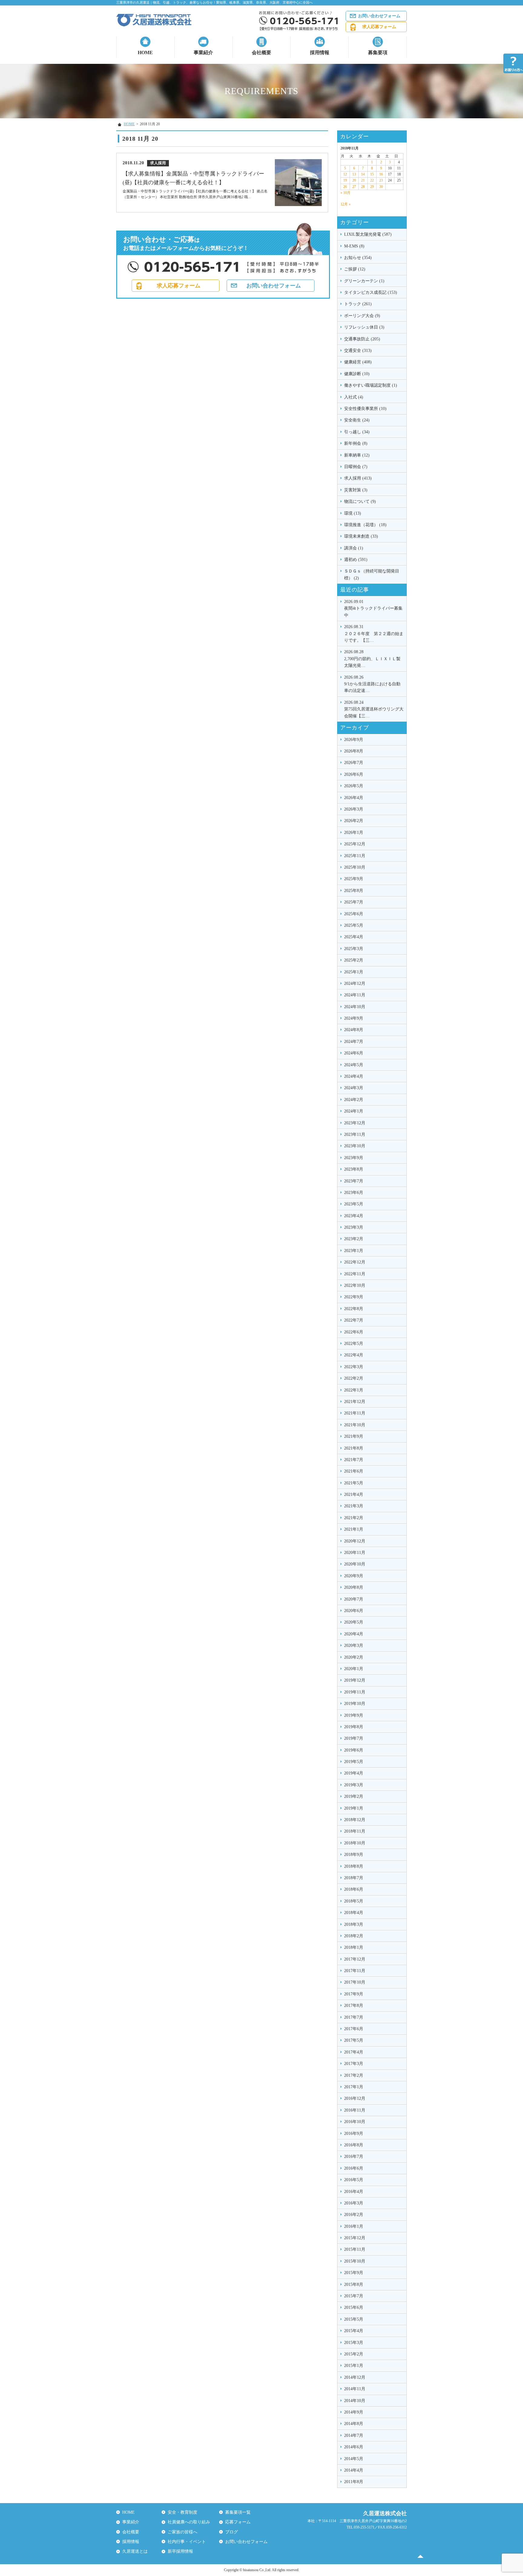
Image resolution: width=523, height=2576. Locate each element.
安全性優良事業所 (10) (365, 409)
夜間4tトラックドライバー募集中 (373, 608)
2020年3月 (354, 1645)
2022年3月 (354, 1367)
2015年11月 (355, 2249)
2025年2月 (354, 960)
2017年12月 (355, 1959)
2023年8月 (354, 1169)
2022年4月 (354, 1355)
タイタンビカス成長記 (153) (371, 292)
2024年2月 (354, 1100)
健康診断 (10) (357, 374)
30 (381, 187)
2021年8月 (354, 1448)
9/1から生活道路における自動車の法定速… (372, 684)
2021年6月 (354, 1471)
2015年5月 (354, 2319)
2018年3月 (354, 1924)
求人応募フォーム (379, 27)
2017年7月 (354, 2017)
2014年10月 (355, 2401)
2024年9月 (354, 1018)
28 (363, 187)
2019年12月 (355, 1680)
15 (372, 174)
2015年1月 (354, 2366)
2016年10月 (355, 2122)
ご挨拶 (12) (355, 269)
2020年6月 (354, 1611)
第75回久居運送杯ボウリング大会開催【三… (374, 709)
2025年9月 (354, 879)
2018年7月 (354, 1878)
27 (354, 187)
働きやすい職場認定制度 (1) (371, 385)
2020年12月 (355, 1541)
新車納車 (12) (357, 455)
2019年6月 (354, 1750)
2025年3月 (354, 949)
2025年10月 (355, 867)
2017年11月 (355, 1971)
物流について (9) (360, 501)
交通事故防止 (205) (362, 339)
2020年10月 (355, 1564)
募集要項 (378, 52)
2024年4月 (354, 1076)
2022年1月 (354, 1390)
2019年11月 (355, 1692)
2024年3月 (354, 1088)
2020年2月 (354, 1657)
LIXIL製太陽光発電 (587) (368, 234)
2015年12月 (355, 2238)
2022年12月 (355, 1262)
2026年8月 (354, 751)
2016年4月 (354, 2192)
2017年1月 (354, 2087)
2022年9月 (354, 1297)
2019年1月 (354, 1808)
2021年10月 (355, 1425)
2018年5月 (354, 1901)
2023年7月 (354, 1181)
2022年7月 (354, 1320)
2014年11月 (355, 2389)
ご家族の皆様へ (183, 2532)
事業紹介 (203, 52)
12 (345, 174)
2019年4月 (354, 1773)
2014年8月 (354, 2424)
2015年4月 (354, 2331)
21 (363, 180)
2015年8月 (354, 2284)
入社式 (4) (354, 397)
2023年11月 (355, 1134)
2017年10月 (355, 1982)
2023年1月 (354, 1251)
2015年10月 (355, 2261)
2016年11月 (355, 2110)
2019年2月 (354, 1796)
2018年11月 (355, 1831)
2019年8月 (354, 1727)
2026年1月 (354, 832)
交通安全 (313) (358, 351)
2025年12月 (355, 844)
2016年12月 (355, 2098)
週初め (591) (356, 560)
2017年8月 (354, 2006)
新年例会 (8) (356, 443)
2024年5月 (354, 1065)
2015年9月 (354, 2273)
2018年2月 (354, 1936)
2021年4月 (354, 1494)
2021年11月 (355, 1413)
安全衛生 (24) (357, 420)
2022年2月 (354, 1378)
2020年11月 (355, 1553)
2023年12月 (355, 1123)
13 (354, 174)
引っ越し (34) (357, 432)
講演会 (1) (354, 548)
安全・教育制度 (183, 2512)
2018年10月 (355, 1843)
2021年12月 (355, 1402)
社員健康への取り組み (189, 2522)
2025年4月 (354, 937)
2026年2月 (354, 821)
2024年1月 (354, 1111)
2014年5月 (354, 2459)
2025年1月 (354, 972)
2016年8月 (354, 2145)
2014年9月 (354, 2412)
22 (372, 180)
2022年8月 (354, 1309)
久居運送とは (135, 2551)
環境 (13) (353, 513)
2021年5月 (354, 1483)
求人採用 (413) (358, 478)
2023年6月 (354, 1193)
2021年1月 (354, 1529)
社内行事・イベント (187, 2542)
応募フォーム (238, 2522)
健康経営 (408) (358, 362)
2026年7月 (354, 763)
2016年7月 (354, 2156)
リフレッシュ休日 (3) (364, 327)
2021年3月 (354, 1506)
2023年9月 (354, 1158)
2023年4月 (354, 1216)
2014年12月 (355, 2377)
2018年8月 (354, 1866)
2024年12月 (355, 983)
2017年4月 (354, 2052)
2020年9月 (354, 1576)
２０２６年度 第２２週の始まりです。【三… (374, 634)
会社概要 (261, 52)
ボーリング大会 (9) (362, 316)
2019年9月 (354, 1715)
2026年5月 (354, 786)
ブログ (232, 2532)
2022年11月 (355, 1274)
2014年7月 (354, 2435)
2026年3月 (354, 809)
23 (381, 180)
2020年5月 (354, 1622)
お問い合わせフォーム (379, 16)
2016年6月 (354, 2168)
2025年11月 (355, 856)
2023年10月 (355, 1146)
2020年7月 (354, 1599)
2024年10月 (355, 1007)
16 (381, 174)
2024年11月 (355, 995)
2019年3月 (354, 1785)
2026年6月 (354, 774)
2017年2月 (354, 2075)
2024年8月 (354, 1030)
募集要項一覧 (238, 2512)
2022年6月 (354, 1332)
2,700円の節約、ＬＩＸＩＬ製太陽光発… (372, 659)
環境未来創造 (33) (361, 536)
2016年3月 (354, 2203)
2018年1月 (354, 1947)
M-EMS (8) (354, 246)
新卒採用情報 (180, 2551)
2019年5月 (354, 1762)
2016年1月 (354, 2226)
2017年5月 (354, 2040)
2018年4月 (354, 1913)
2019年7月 (354, 1738)
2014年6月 (354, 2447)
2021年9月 (354, 1436)
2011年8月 (354, 2482)
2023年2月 (354, 1239)
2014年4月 (354, 2470)
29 (372, 187)
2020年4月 (354, 1634)
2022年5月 (354, 1344)
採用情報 (320, 52)
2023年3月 (354, 1227)
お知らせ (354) (358, 258)
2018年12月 (355, 1820)
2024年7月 (354, 1042)
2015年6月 (354, 2307)
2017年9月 (354, 1994)
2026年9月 (354, 740)
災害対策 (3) (356, 490)
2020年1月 (354, 1669)
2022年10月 (355, 1285)
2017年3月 (354, 2064)
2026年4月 (354, 798)
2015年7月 (354, 2296)
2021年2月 (354, 1518)
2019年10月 (355, 1704)
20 (354, 180)
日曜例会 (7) (356, 467)
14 (363, 174)
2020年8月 (354, 1587)
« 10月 (345, 193)
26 (345, 187)
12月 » (345, 204)
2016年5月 (354, 2180)
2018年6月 (354, 1889)
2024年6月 (354, 1053)
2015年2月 (354, 2354)
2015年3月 (354, 2343)
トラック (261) (358, 304)
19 (345, 180)
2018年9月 (354, 1855)
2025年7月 (354, 902)
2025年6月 (354, 914)
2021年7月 (354, 1460)
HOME (145, 52)
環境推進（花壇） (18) (365, 525)
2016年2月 (354, 2215)
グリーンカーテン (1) (364, 281)
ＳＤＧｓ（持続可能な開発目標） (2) (372, 574)
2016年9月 (354, 2134)
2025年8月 (354, 891)
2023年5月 (354, 1204)
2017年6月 (354, 2029)
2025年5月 (354, 925)
